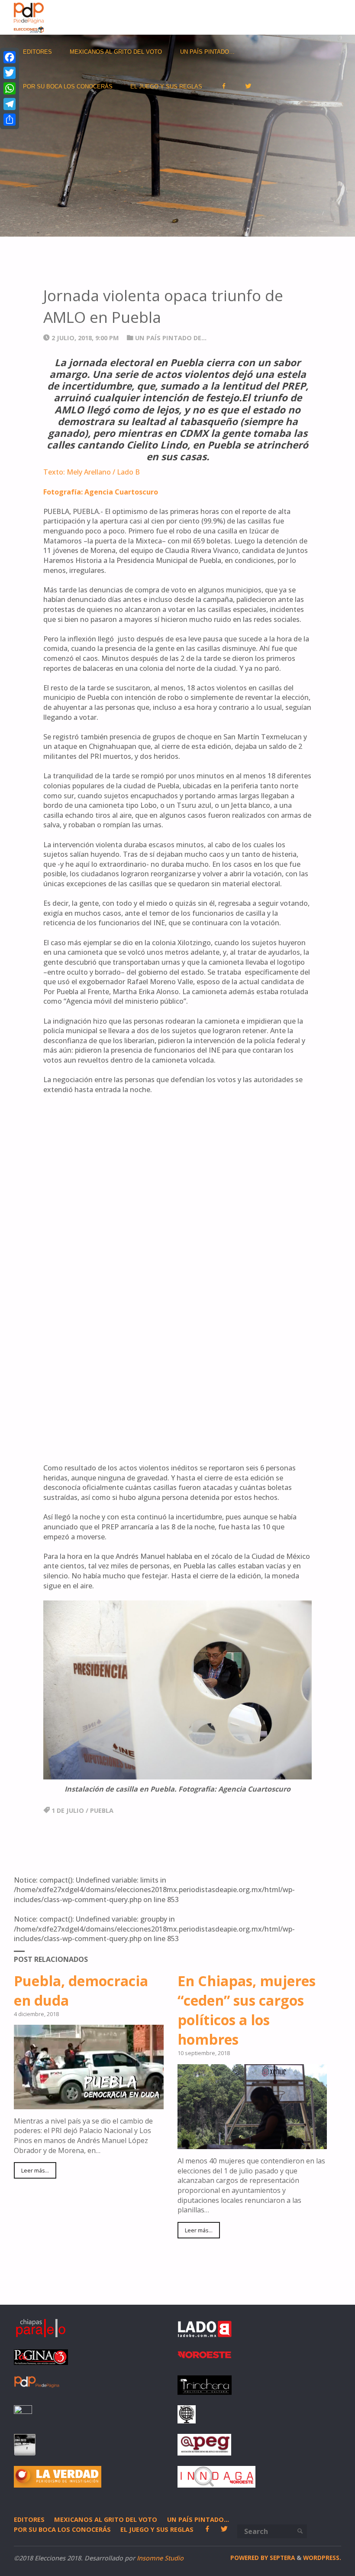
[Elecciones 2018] (29, 17)
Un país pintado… (198, 2519)
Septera (281, 2558)
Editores (29, 2519)
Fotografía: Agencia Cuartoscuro (101, 492)
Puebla (102, 1810)
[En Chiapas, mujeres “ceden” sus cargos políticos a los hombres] (252, 2144)
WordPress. (322, 2558)
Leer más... (35, 2170)
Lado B (128, 472)
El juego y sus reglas (157, 2529)
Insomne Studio (160, 2558)
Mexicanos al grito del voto (106, 2519)
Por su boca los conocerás (62, 2529)
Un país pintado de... (171, 338)
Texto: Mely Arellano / (79, 472)
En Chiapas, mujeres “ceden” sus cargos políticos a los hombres (247, 2010)
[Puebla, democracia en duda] (89, 2104)
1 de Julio (68, 1810)
